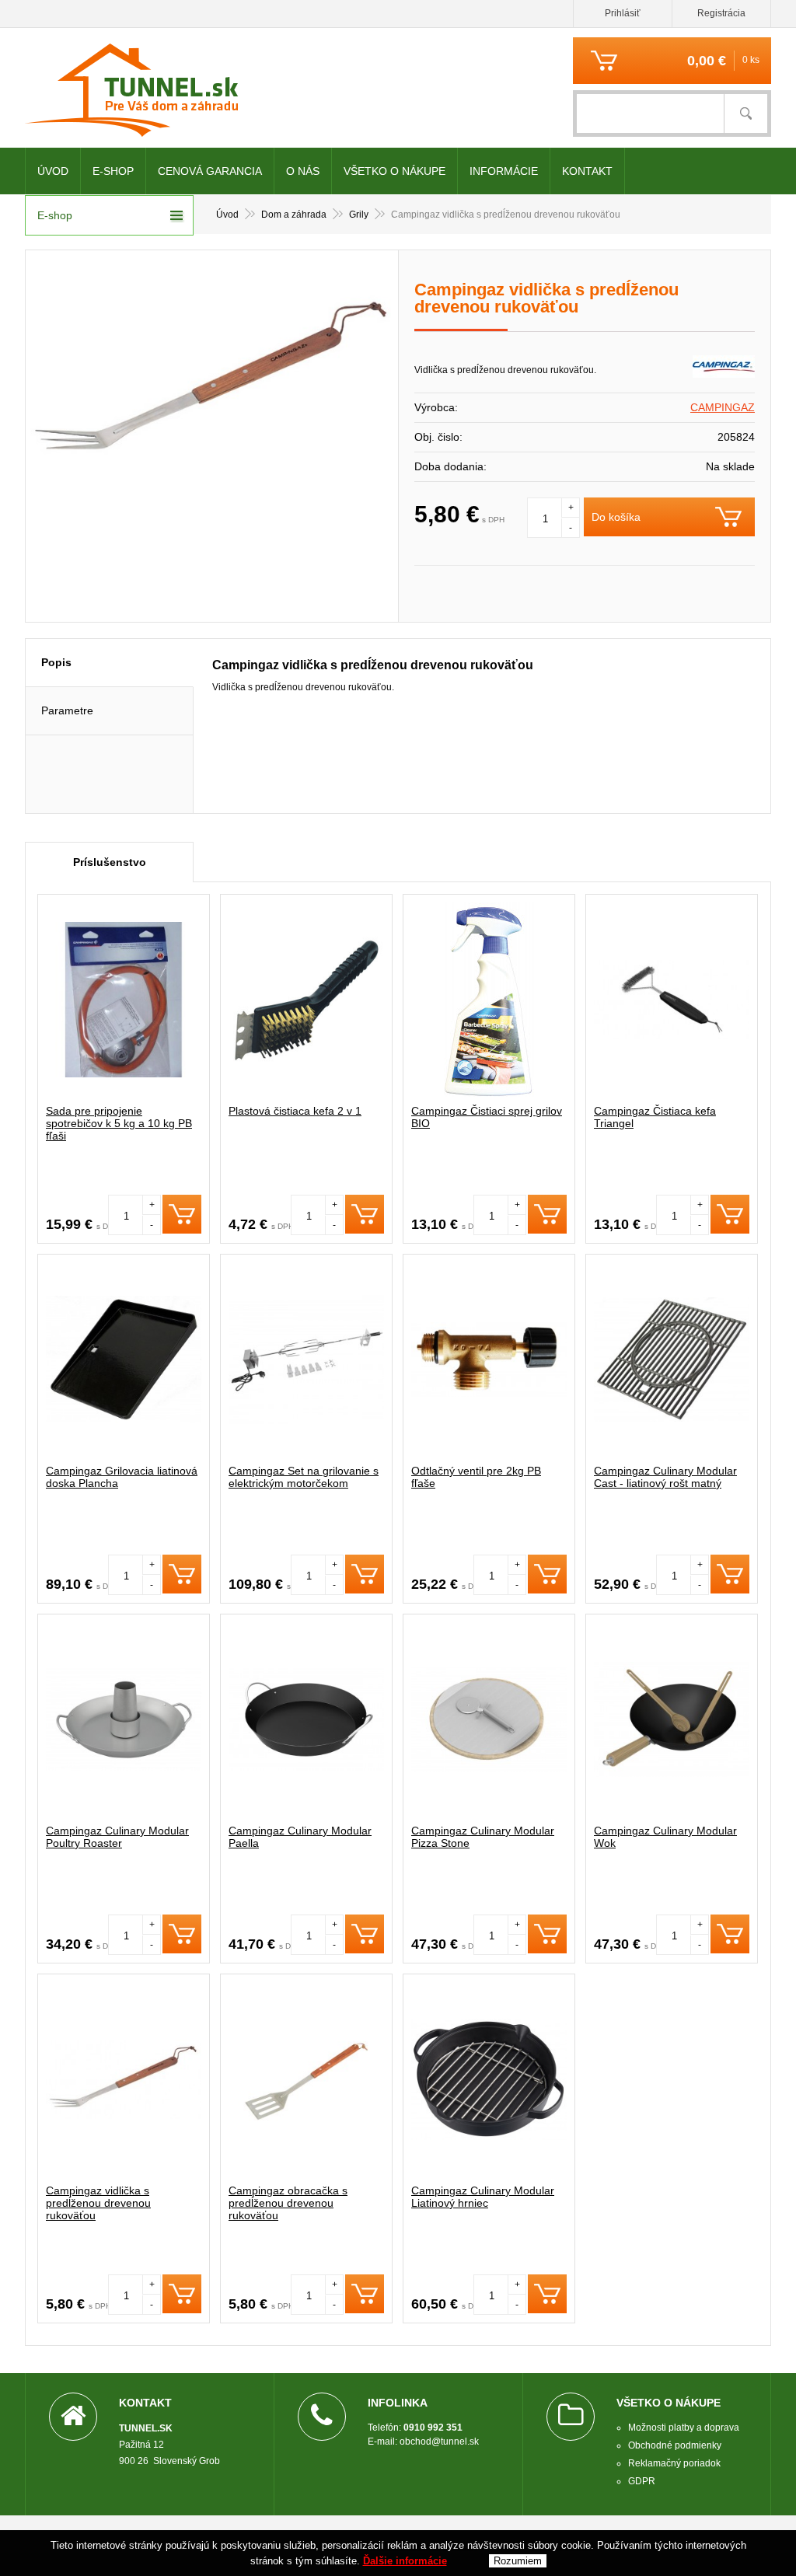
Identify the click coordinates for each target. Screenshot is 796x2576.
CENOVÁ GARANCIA (210, 171)
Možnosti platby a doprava (684, 2428)
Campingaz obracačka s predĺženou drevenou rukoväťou (288, 2203)
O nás (303, 171)
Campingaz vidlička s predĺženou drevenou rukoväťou (98, 2203)
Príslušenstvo (110, 862)
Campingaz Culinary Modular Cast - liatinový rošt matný (665, 1477)
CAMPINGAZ (723, 407)
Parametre (67, 710)
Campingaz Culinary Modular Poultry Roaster (117, 1837)
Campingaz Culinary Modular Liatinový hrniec (483, 2197)
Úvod (53, 171)
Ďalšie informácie (405, 2561)
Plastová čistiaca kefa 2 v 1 (295, 1111)
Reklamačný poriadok (674, 2463)
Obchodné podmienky (675, 2445)
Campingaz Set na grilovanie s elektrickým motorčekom (304, 1477)
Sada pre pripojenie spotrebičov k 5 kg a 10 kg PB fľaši (119, 1123)
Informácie (504, 171)
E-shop (113, 171)
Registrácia (721, 13)
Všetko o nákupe (395, 171)
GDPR (642, 2481)
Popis (56, 662)
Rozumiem (518, 2561)
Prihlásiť (623, 13)
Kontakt (587, 171)
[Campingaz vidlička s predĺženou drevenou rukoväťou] (212, 382)
